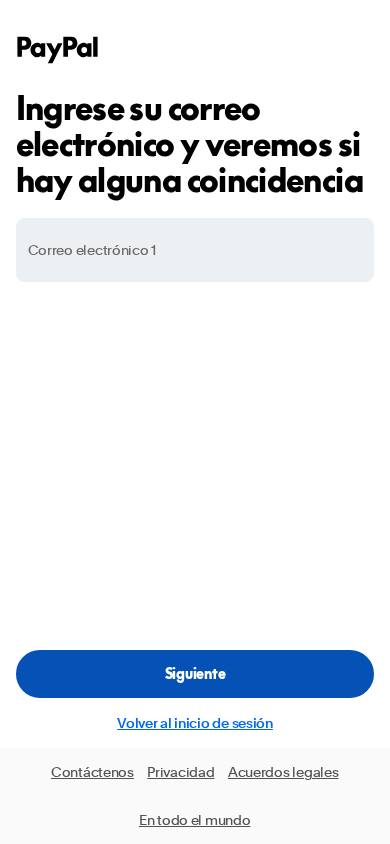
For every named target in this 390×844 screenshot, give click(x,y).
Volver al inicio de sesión (195, 723)
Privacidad (180, 772)
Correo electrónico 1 (92, 250)
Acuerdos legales (283, 772)
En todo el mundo (195, 820)
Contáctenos (92, 772)
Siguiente (195, 673)
